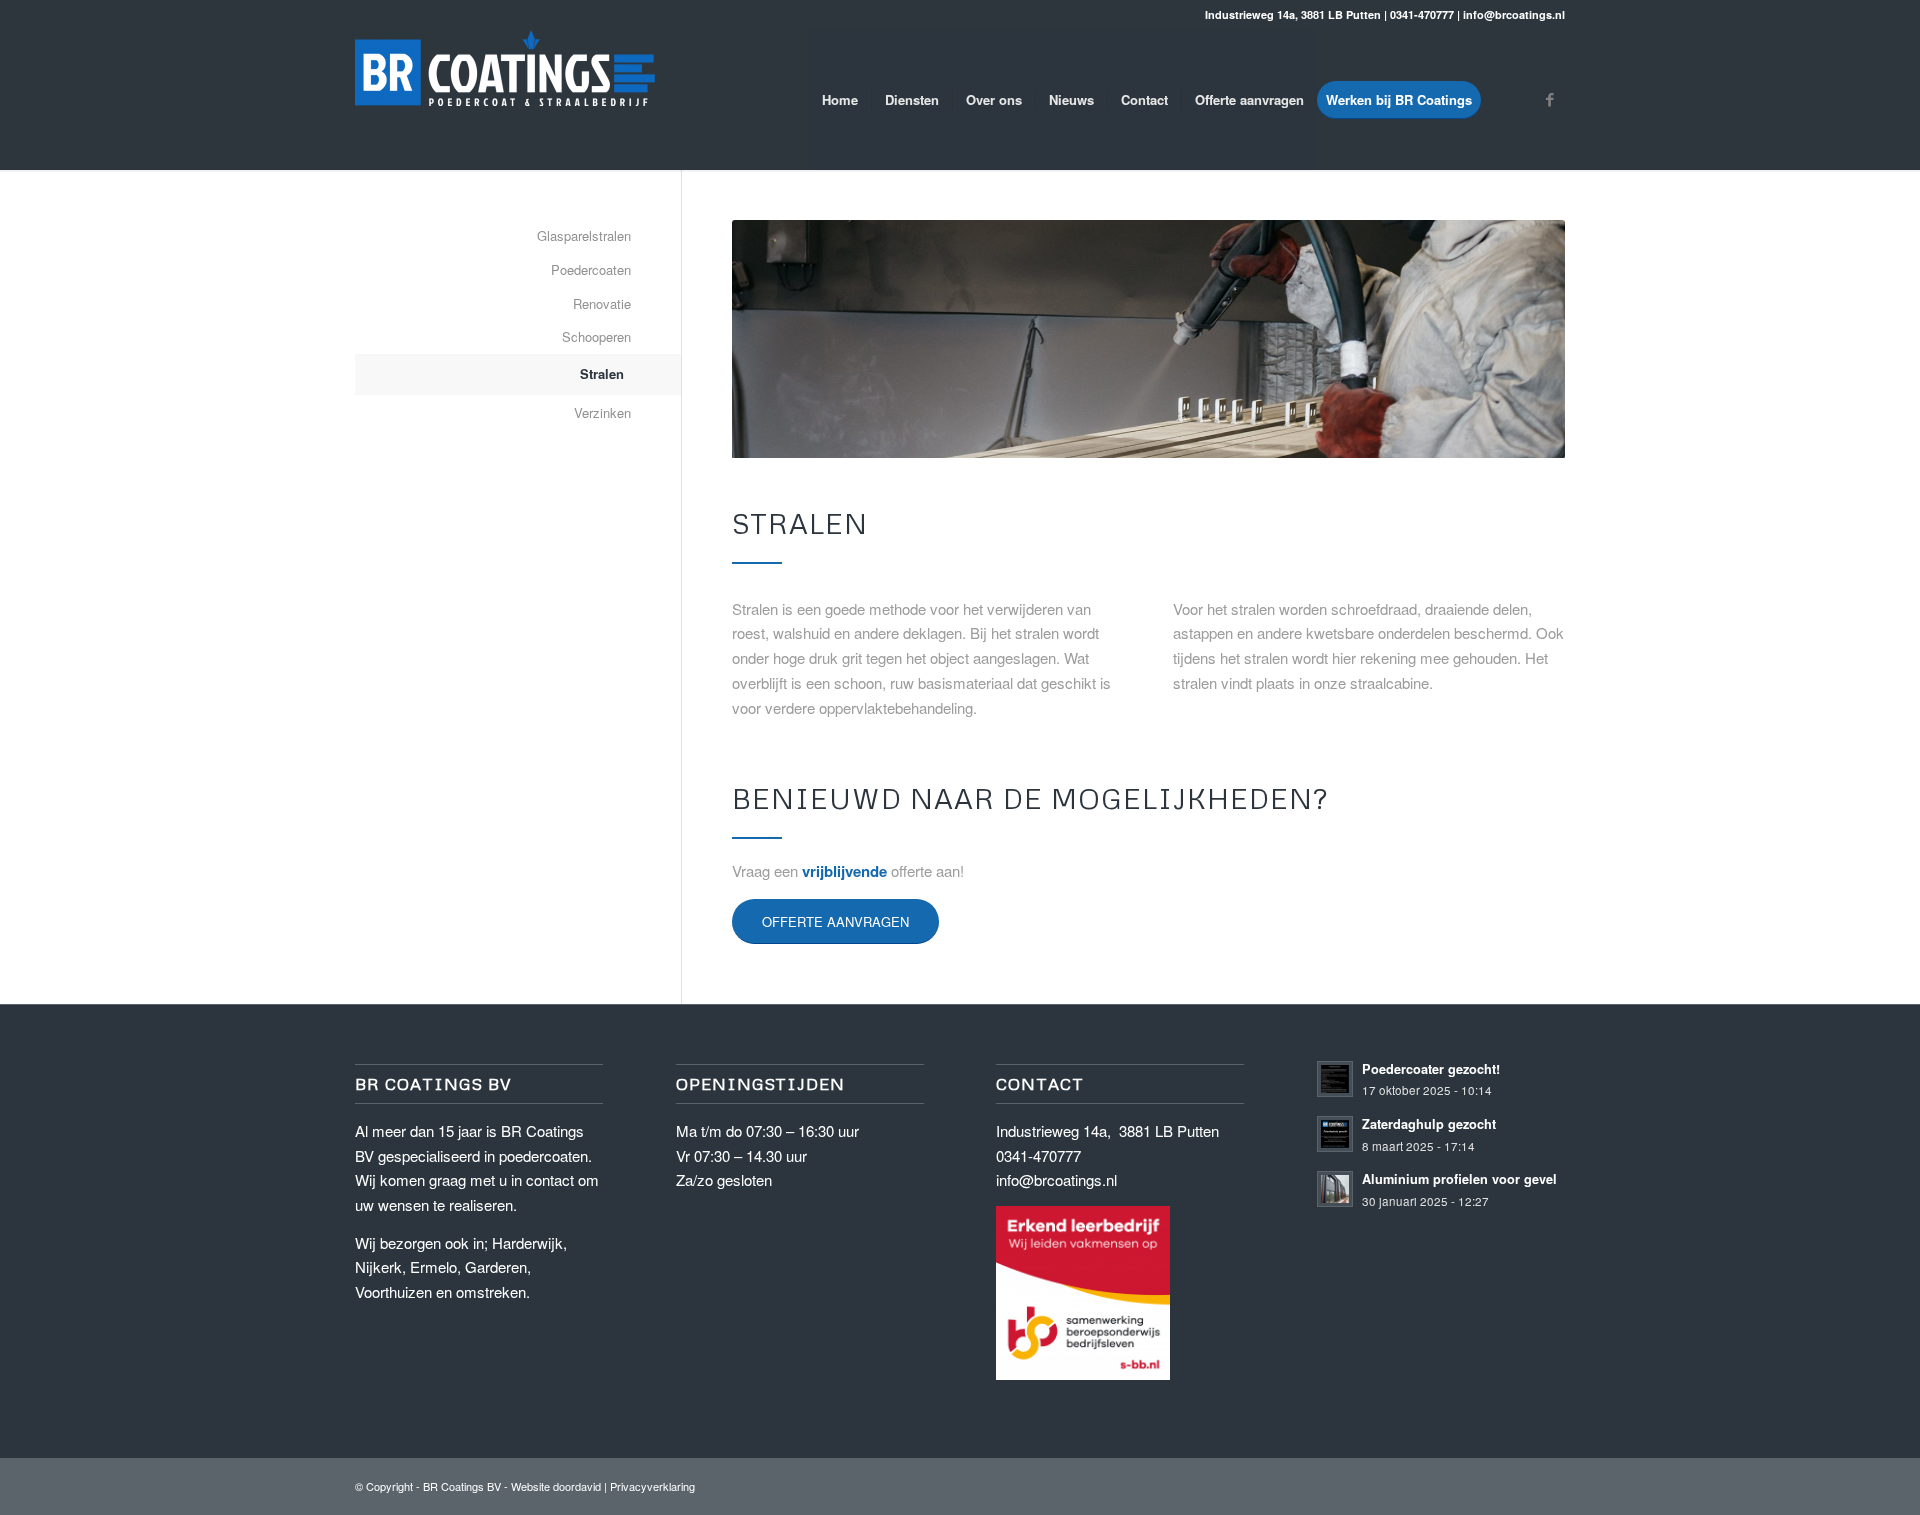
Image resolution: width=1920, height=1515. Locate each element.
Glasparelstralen (584, 235)
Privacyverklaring (652, 1486)
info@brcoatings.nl (1056, 1179)
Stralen (602, 373)
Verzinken (602, 412)
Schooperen (596, 336)
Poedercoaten (591, 269)
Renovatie (602, 303)
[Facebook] (1550, 99)
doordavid (577, 1486)
